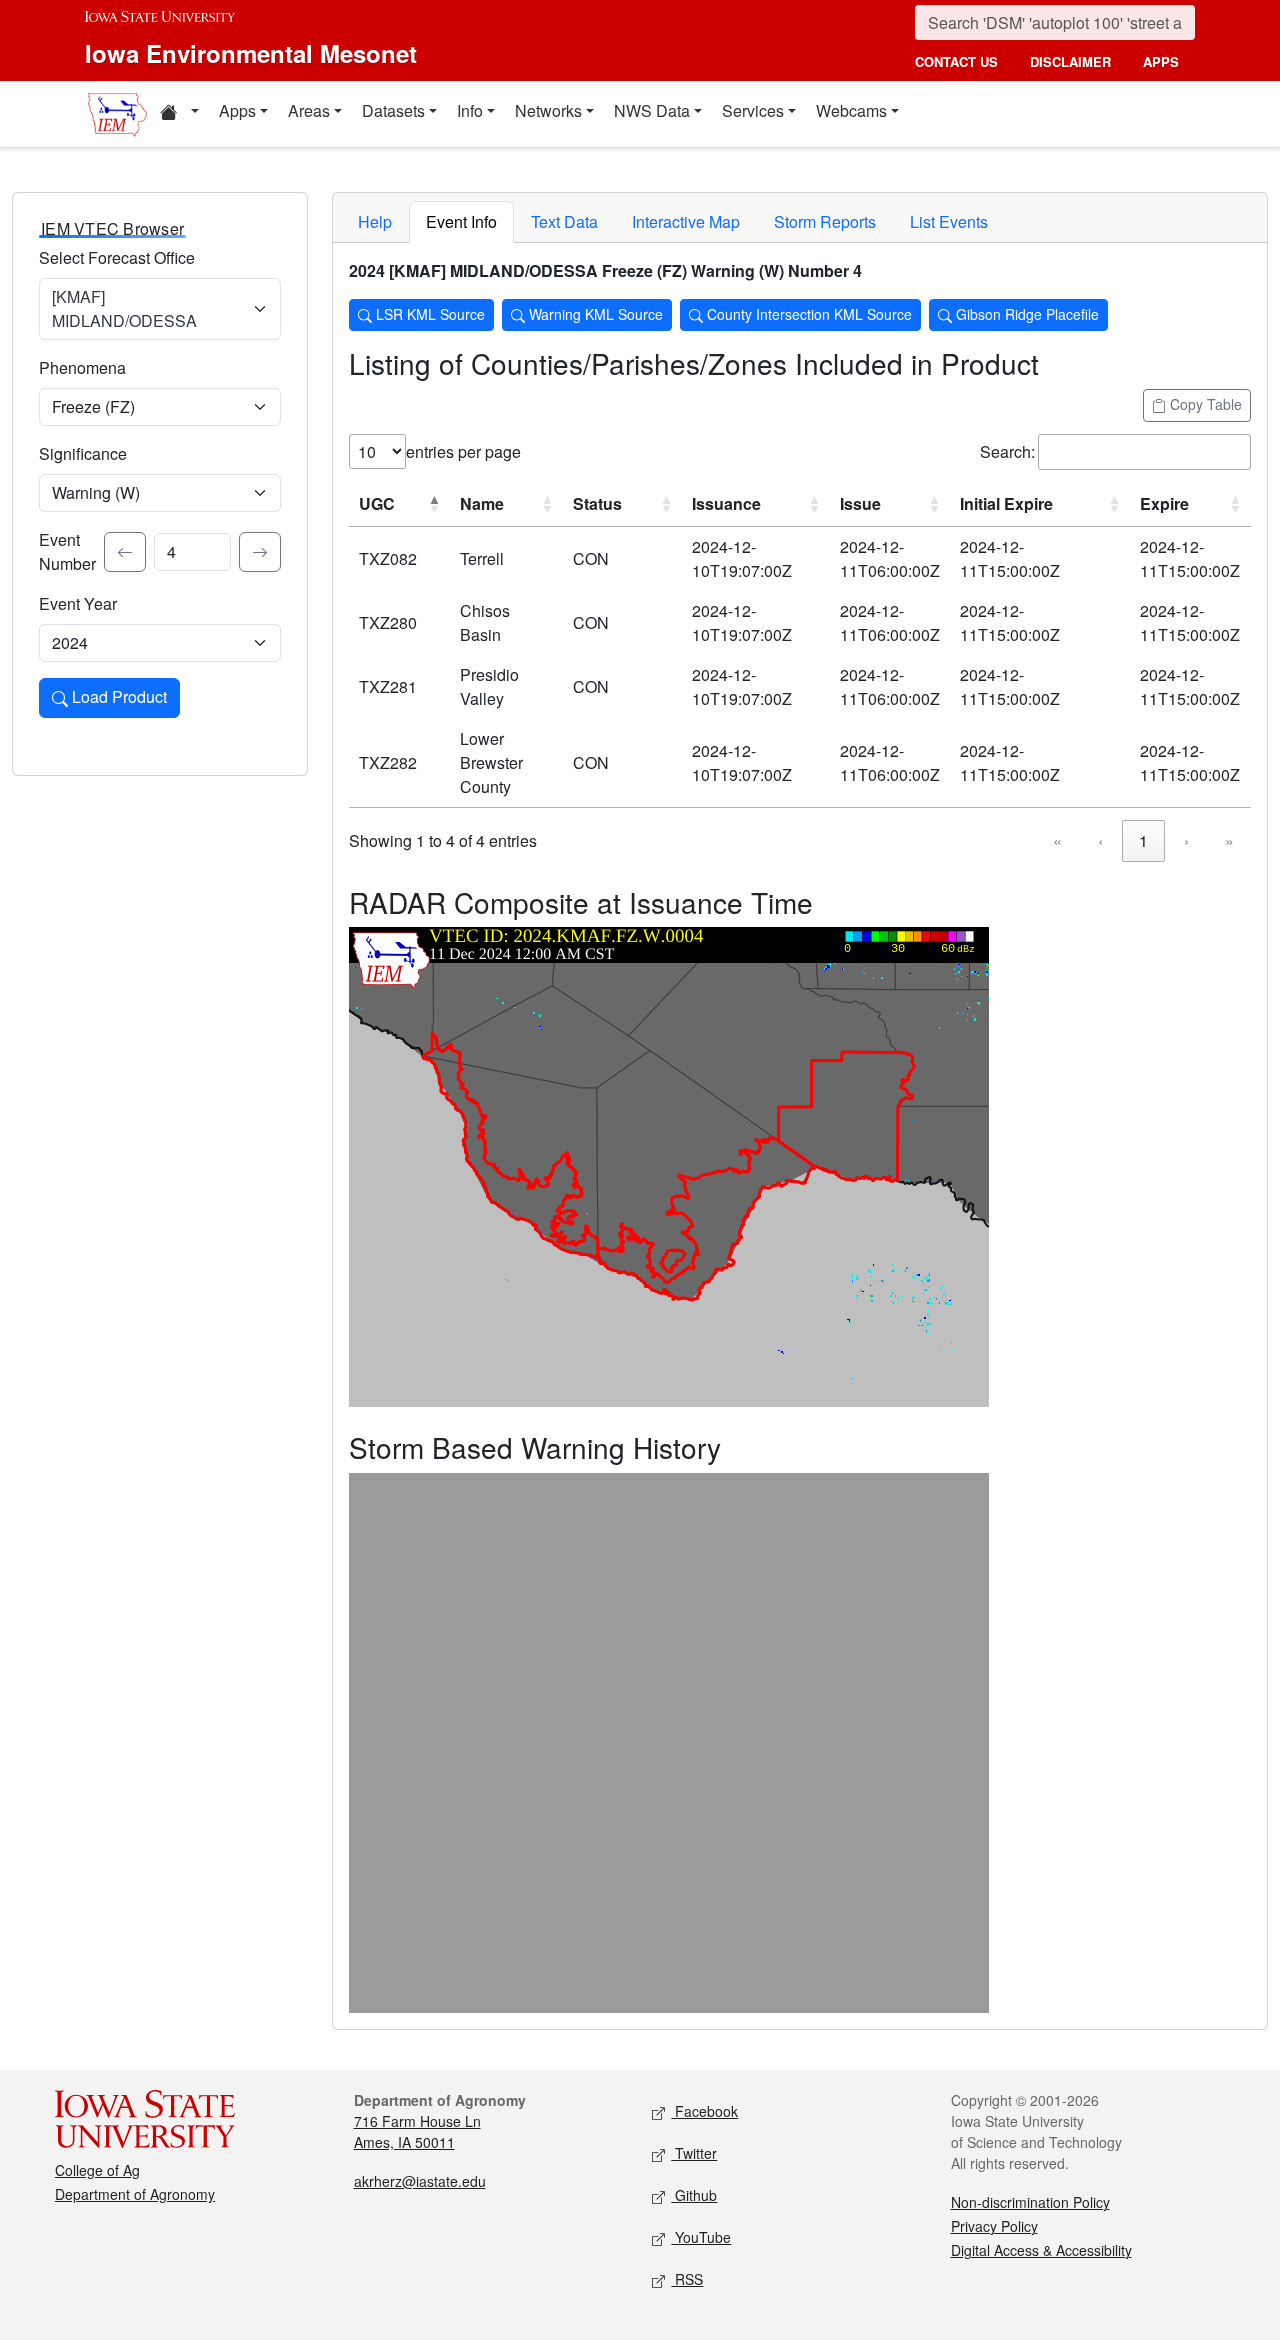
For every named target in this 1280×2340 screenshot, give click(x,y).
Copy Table (1204, 404)
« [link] (1057, 840)
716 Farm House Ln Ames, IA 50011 (417, 2131)
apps (1161, 61)
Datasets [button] (393, 110)
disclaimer (1070, 61)
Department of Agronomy (135, 2194)
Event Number (67, 551)
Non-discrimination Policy (1030, 2202)
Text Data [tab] (564, 221)
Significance (83, 453)
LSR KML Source (428, 314)
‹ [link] (1100, 840)
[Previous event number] (125, 552)
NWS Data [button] (652, 110)
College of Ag (97, 2170)
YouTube (701, 2237)
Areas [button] (309, 110)
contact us (956, 61)
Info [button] (470, 110)
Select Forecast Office (117, 257)
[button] (179, 114)
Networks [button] (548, 110)
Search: (1007, 451)
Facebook (704, 2111)
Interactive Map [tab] (686, 221)
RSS (687, 2279)
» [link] (1229, 840)
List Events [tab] (949, 221)
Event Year (78, 603)
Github (694, 2195)
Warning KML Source (594, 314)
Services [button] (753, 110)
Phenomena (82, 367)
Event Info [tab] (461, 221)
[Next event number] (260, 552)
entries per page (463, 451)
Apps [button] (237, 110)
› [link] (1186, 840)
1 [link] (1143, 840)
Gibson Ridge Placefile (1025, 314)
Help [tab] (375, 221)
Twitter (694, 2153)
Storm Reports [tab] (825, 221)
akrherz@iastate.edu (420, 2181)
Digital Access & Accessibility (1041, 2250)
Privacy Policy (994, 2226)
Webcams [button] (851, 110)
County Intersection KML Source (807, 314)
